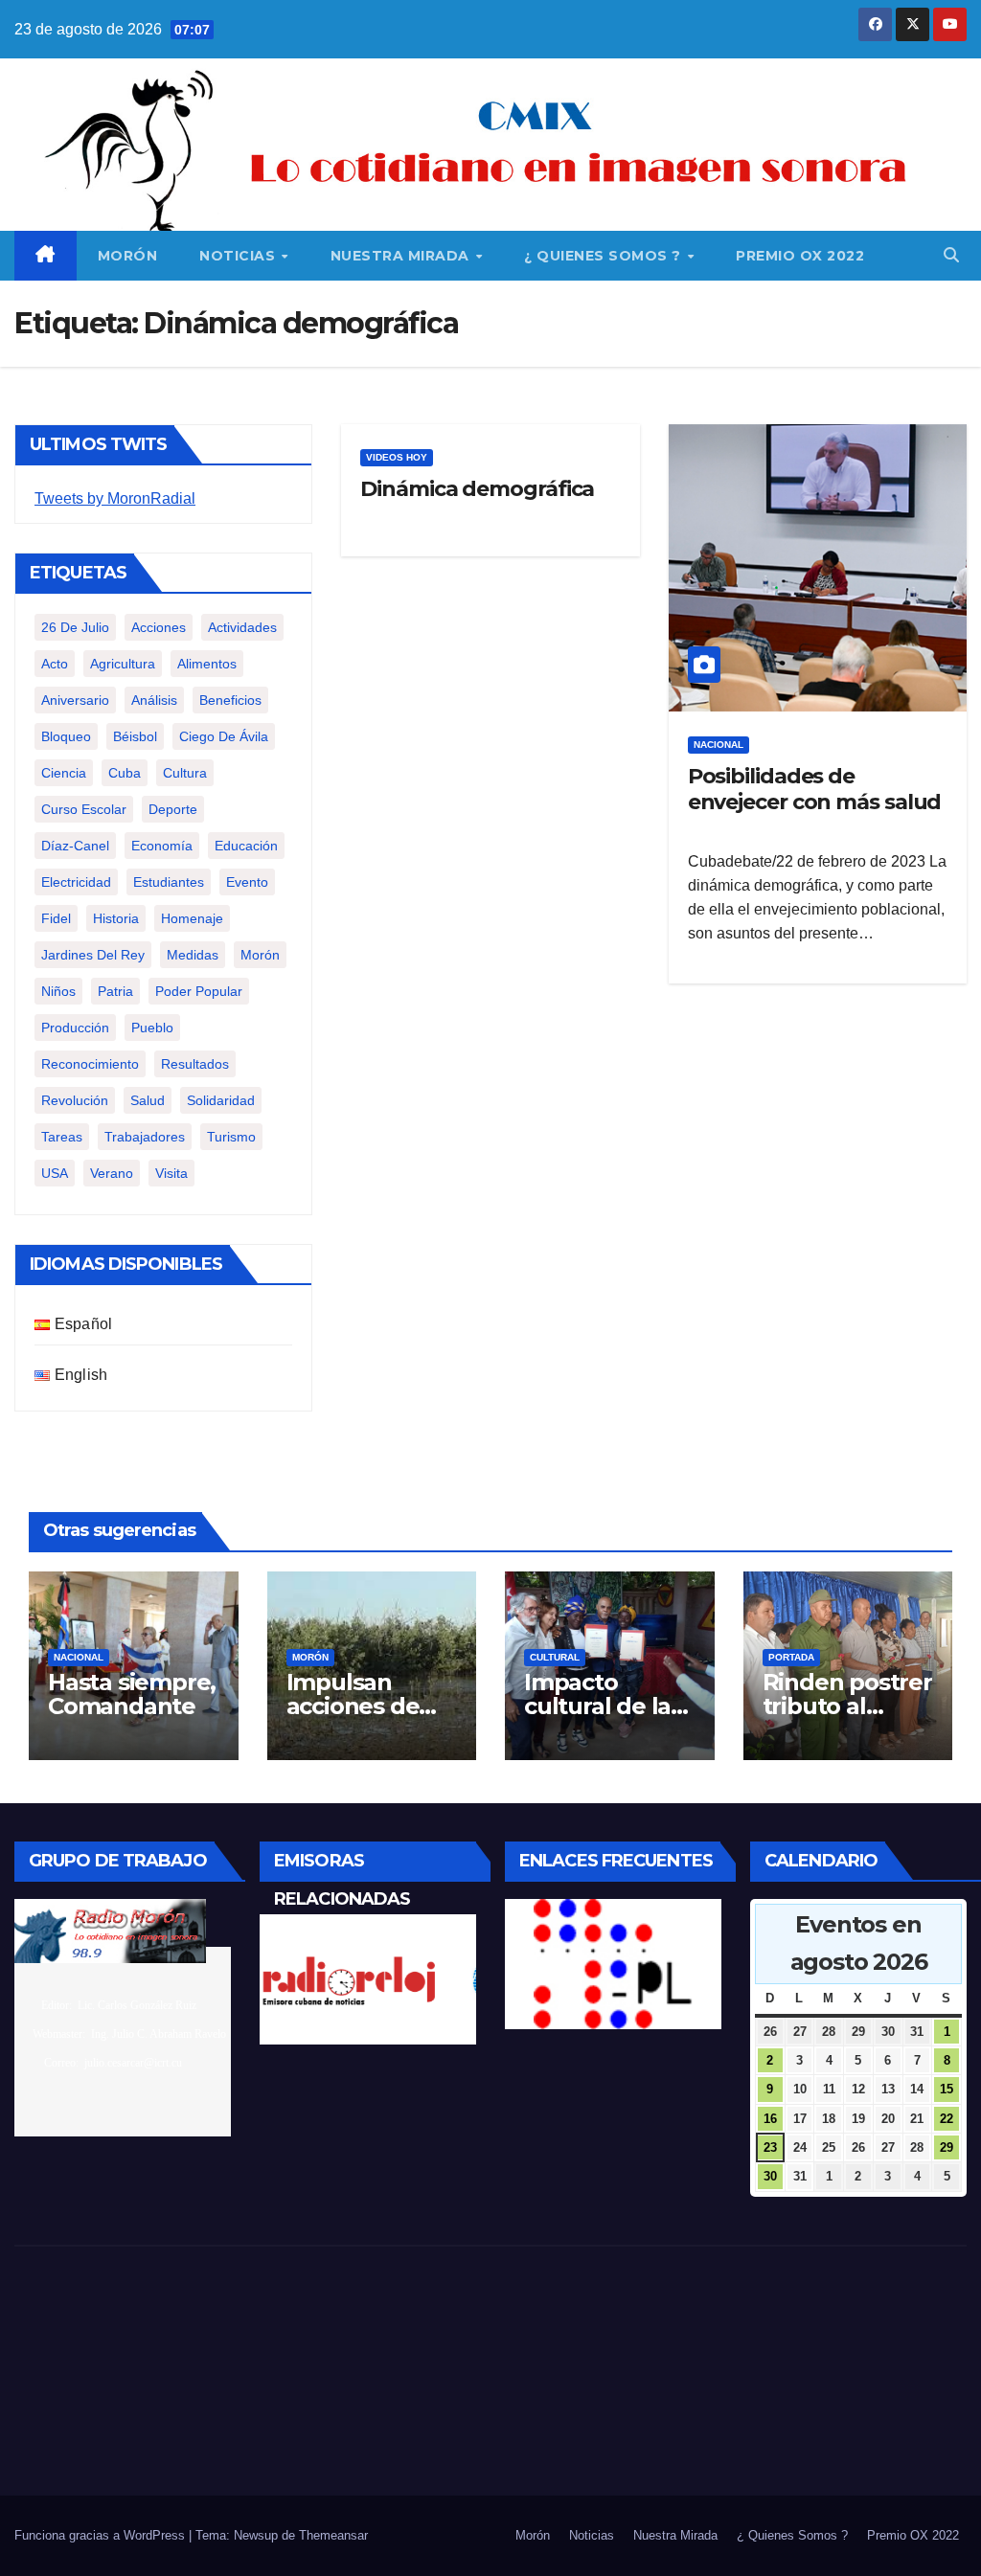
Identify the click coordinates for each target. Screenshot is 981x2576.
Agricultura (123, 664)
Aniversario (75, 700)
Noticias (240, 256)
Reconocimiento (90, 1064)
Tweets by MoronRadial (115, 498)
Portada (791, 1657)
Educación (246, 846)
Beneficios (230, 700)
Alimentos (207, 664)
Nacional (719, 745)
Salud (148, 1100)
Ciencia (64, 773)
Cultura (185, 773)
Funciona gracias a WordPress (102, 2535)
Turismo (231, 1137)
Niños (58, 991)
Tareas (62, 1137)
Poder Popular (199, 991)
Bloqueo (66, 736)
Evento (247, 882)
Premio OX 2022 (800, 256)
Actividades (242, 627)
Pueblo (152, 1028)
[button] (951, 255)
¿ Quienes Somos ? (605, 256)
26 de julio (75, 627)
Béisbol (135, 736)
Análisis (154, 700)
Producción (75, 1028)
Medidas (193, 955)
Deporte (173, 809)
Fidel (56, 918)
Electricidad (76, 882)
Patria (115, 991)
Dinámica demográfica (477, 489)
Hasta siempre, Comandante (132, 1694)
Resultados (195, 1064)
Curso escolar (84, 809)
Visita (171, 1173)
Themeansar (333, 2535)
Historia (116, 918)
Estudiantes (169, 882)
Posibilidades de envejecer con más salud (815, 789)
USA (55, 1173)
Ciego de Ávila (224, 736)
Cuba (125, 773)
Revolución (75, 1100)
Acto (55, 664)
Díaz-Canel (75, 846)
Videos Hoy (397, 457)
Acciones (159, 627)
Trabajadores (145, 1137)
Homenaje (192, 918)
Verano (112, 1173)
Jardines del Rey (93, 955)
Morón (128, 256)
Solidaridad (221, 1100)
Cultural (555, 1657)
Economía (162, 846)
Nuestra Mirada (402, 256)
